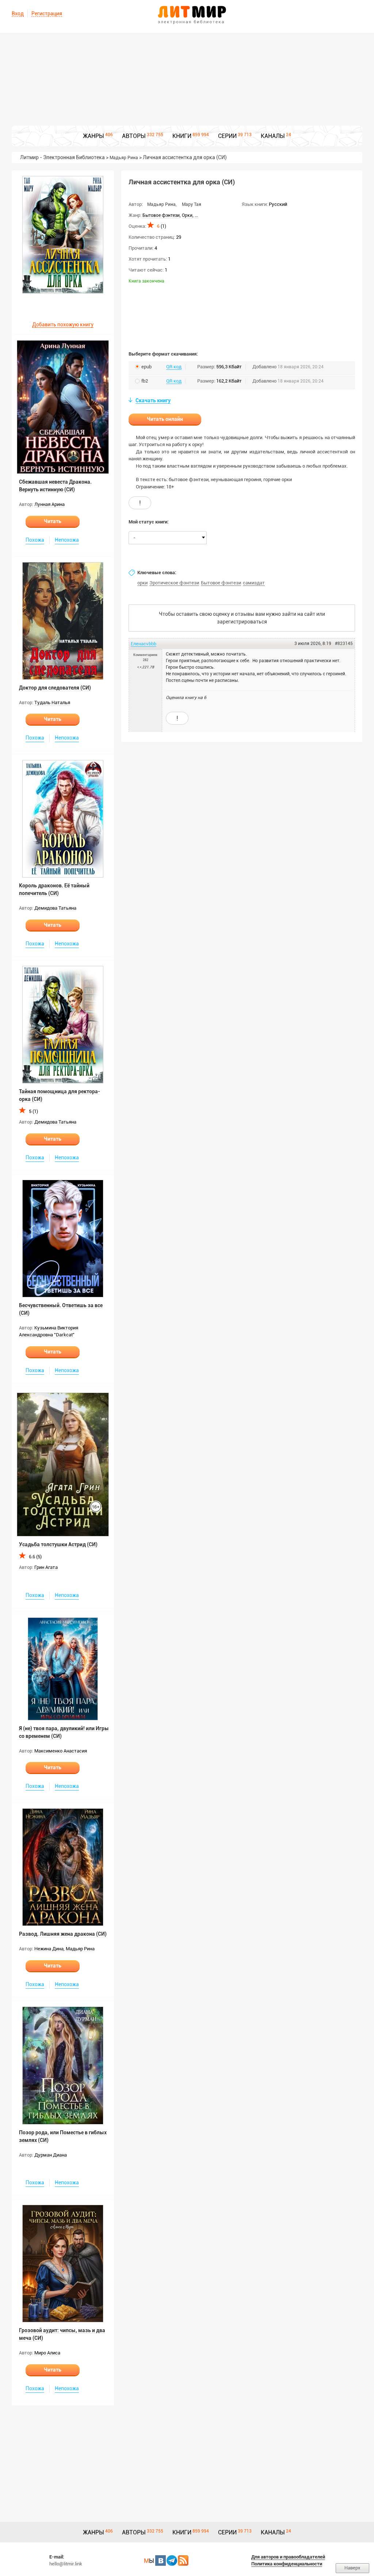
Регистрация (47, 14)
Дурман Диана (51, 2155)
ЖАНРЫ (93, 136)
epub (146, 367)
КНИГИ (182, 136)
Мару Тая (192, 204)
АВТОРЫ (134, 136)
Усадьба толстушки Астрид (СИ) (58, 1544)
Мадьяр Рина (124, 158)
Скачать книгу (153, 400)
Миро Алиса (47, 2353)
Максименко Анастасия (61, 1751)
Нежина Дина (49, 1949)
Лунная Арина (49, 504)
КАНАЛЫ (273, 136)
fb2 (145, 381)
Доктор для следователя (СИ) (55, 688)
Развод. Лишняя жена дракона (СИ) (63, 1934)
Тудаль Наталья (52, 702)
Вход (18, 14)
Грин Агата (46, 1567)
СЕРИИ (227, 136)
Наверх (352, 2568)
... (196, 215)
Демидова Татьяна (55, 908)
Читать (53, 521)
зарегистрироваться (242, 622)
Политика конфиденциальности (287, 2564)
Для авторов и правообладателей (288, 2557)
